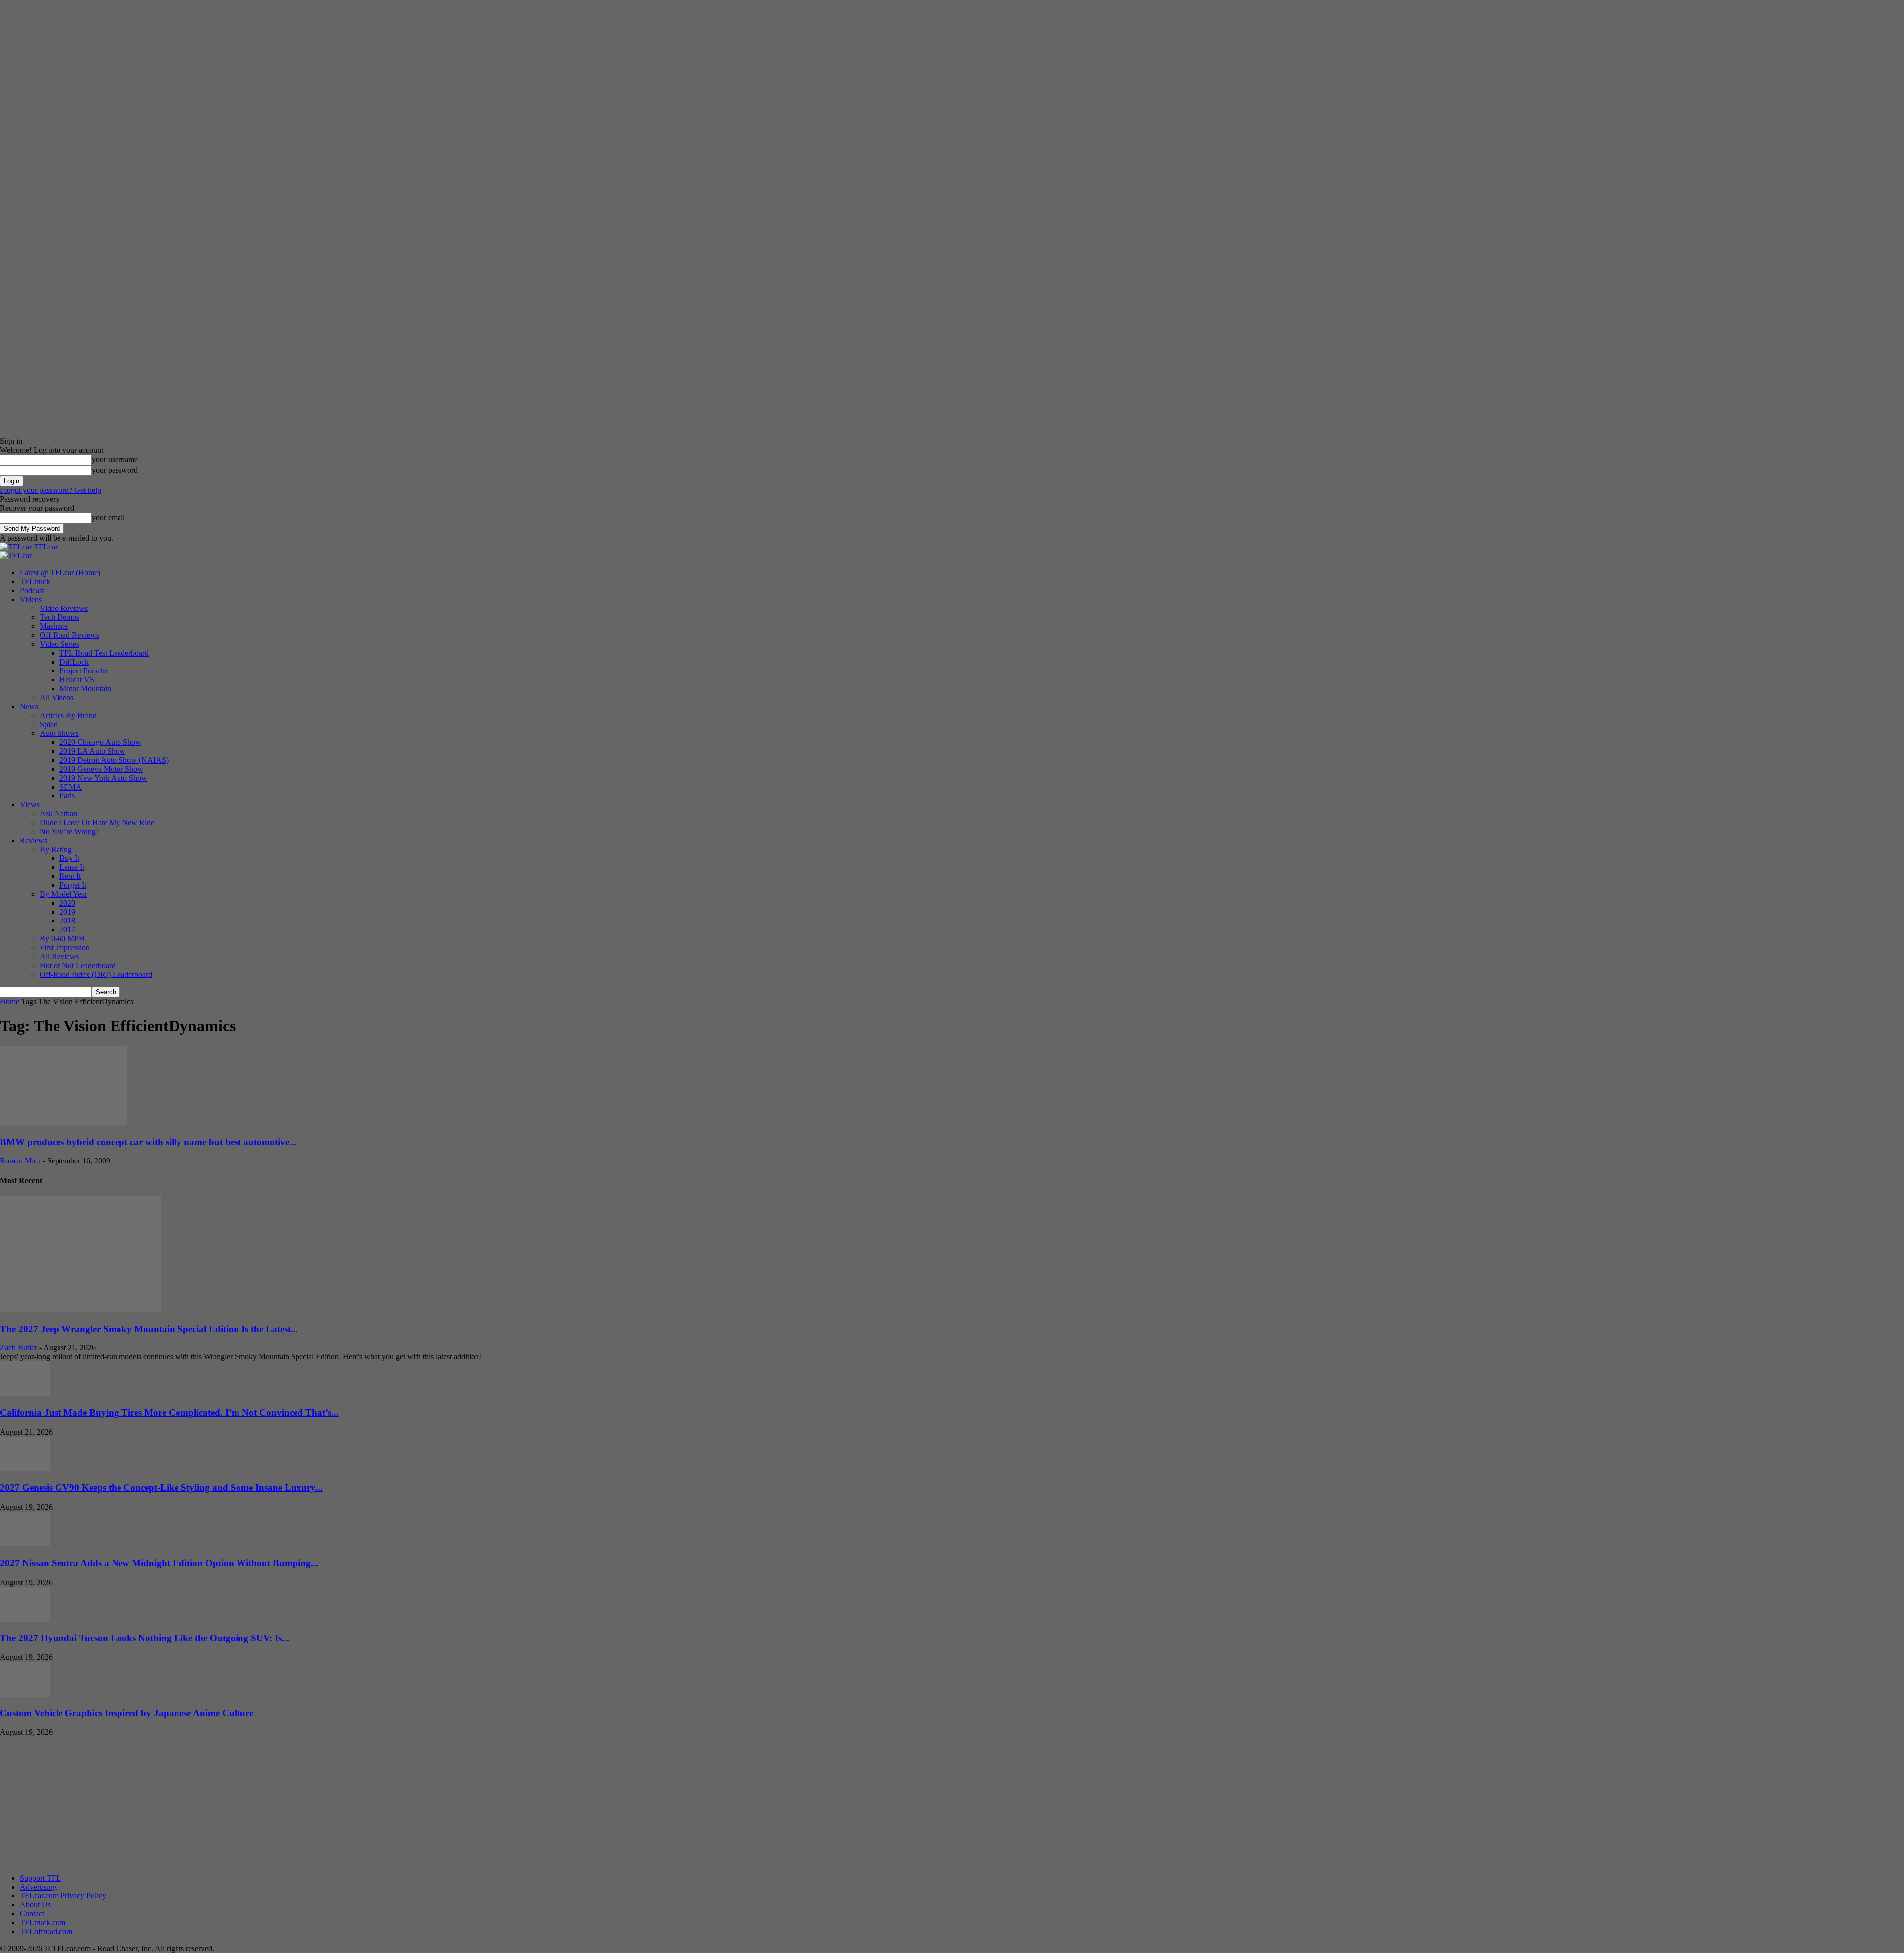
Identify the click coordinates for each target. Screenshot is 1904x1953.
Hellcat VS (77, 680)
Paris (67, 796)
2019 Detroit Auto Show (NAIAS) (114, 760)
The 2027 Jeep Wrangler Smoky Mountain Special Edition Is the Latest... (149, 1329)
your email (108, 518)
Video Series (59, 644)
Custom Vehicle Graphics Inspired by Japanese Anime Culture (127, 1713)
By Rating (56, 849)
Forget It (73, 885)
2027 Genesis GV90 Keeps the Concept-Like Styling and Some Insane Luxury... (161, 1488)
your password (115, 470)
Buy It (69, 858)
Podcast (32, 590)
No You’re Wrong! (69, 831)
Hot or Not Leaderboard (78, 965)
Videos (31, 599)
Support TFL (40, 1878)
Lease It (72, 867)
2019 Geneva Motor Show (101, 769)
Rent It (70, 876)
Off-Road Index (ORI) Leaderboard (96, 974)
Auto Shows (59, 733)
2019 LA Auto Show (92, 751)
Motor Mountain (85, 689)
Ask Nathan (59, 814)
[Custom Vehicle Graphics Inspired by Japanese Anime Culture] (25, 1694)
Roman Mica (20, 1161)
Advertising (38, 1887)
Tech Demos (59, 617)
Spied (49, 724)
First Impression (65, 947)
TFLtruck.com (43, 1922)
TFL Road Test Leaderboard (104, 653)
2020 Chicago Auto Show (100, 742)
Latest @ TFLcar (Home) (60, 573)
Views (30, 805)
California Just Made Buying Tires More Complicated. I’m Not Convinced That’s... (169, 1413)
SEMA (71, 787)
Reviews (33, 840)
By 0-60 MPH (62, 939)
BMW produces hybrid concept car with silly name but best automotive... (148, 1142)
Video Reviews (64, 608)
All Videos (57, 698)
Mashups (54, 626)
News (29, 706)
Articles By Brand (68, 715)
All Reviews (59, 956)
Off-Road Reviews (69, 635)
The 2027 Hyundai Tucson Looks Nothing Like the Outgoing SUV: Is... (145, 1638)
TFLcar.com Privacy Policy (63, 1896)
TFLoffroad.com (46, 1931)
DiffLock (74, 662)
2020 (67, 903)
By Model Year (63, 894)
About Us (35, 1905)
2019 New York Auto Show (103, 778)
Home (10, 1002)
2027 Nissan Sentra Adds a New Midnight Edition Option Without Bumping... (159, 1563)
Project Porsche (84, 671)
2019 (67, 912)
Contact (32, 1914)
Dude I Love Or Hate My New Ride (97, 823)
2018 (67, 921)
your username (115, 459)
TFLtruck (35, 581)
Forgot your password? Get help (51, 490)
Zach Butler (19, 1348)
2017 (67, 930)
